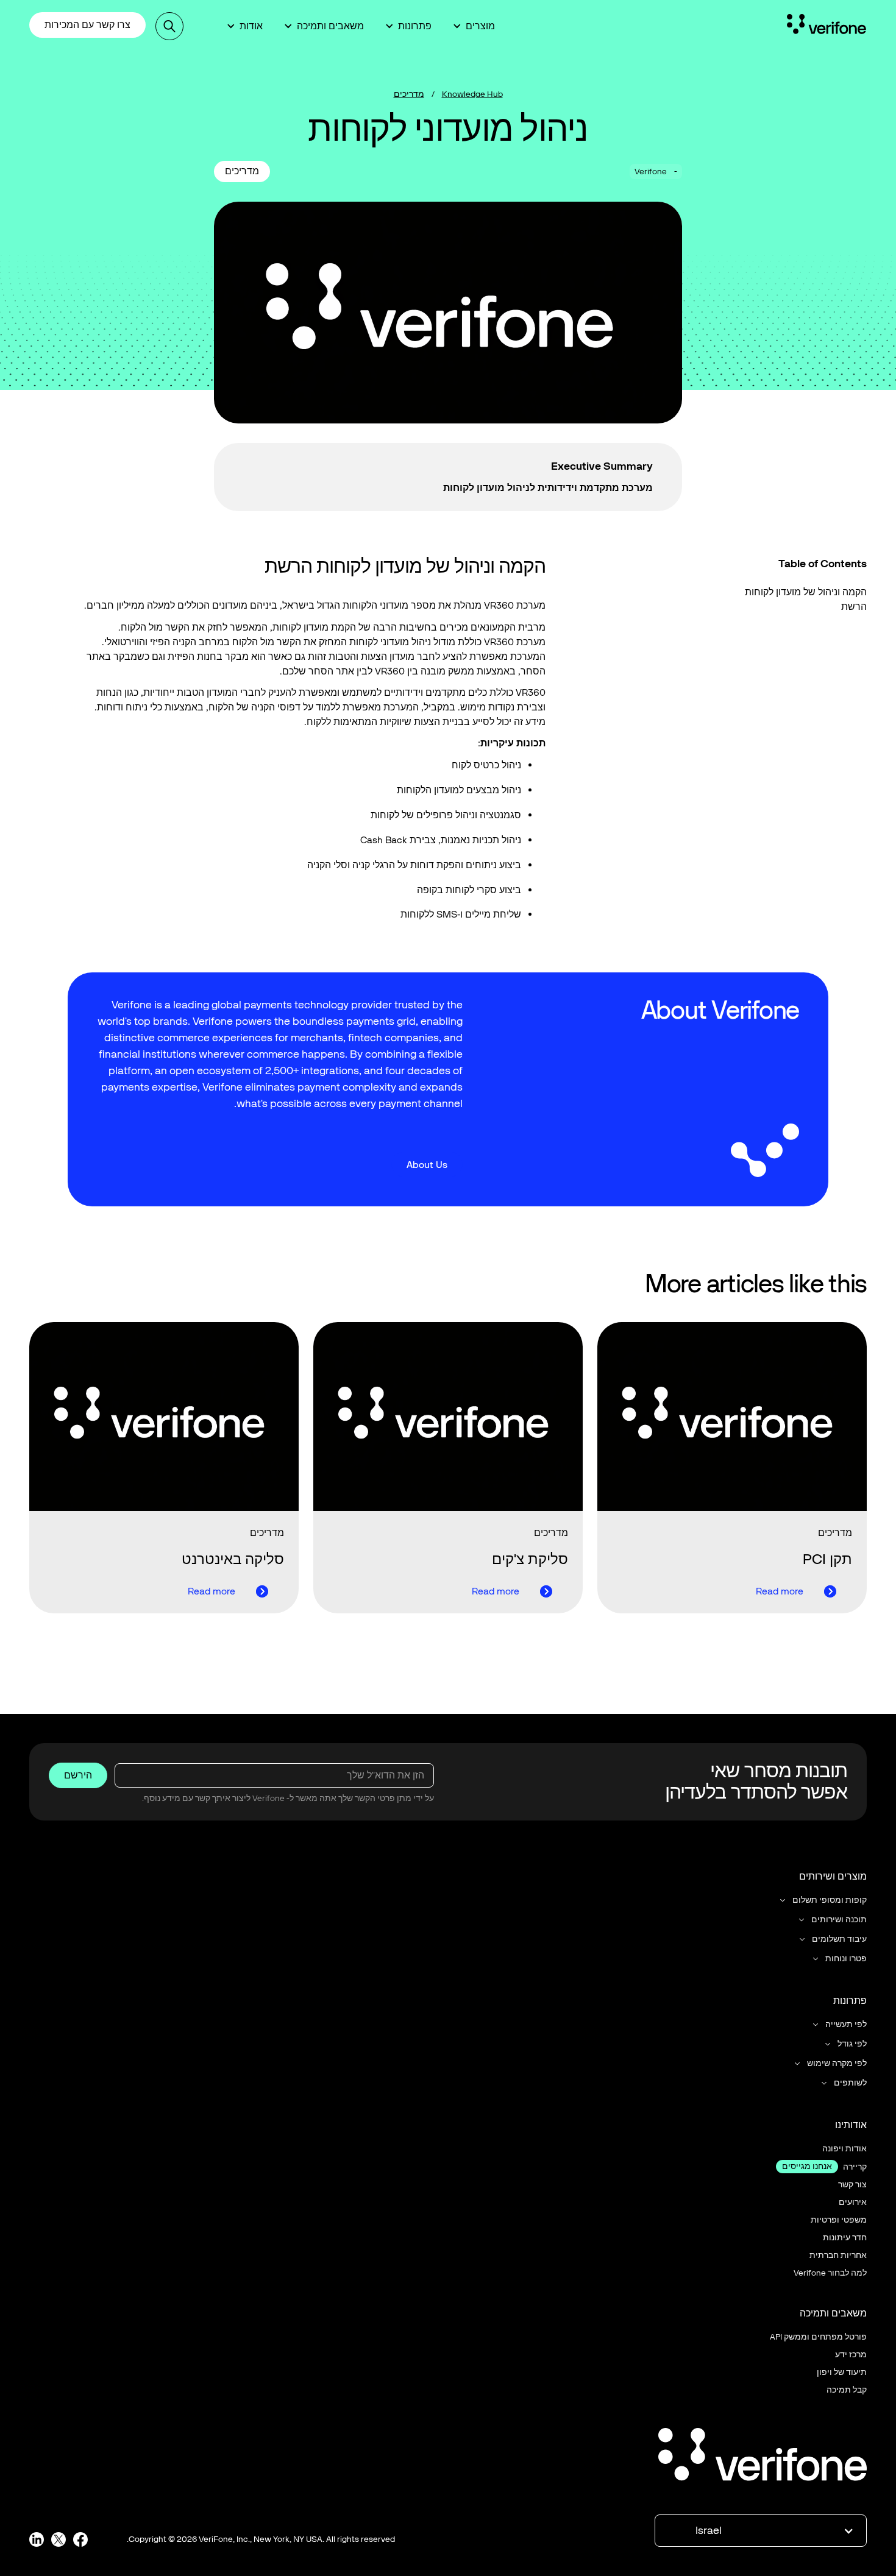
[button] (474, 26)
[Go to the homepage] (763, 2457)
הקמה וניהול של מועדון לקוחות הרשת (806, 599)
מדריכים (409, 94)
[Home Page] (827, 26)
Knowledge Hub (472, 94)
